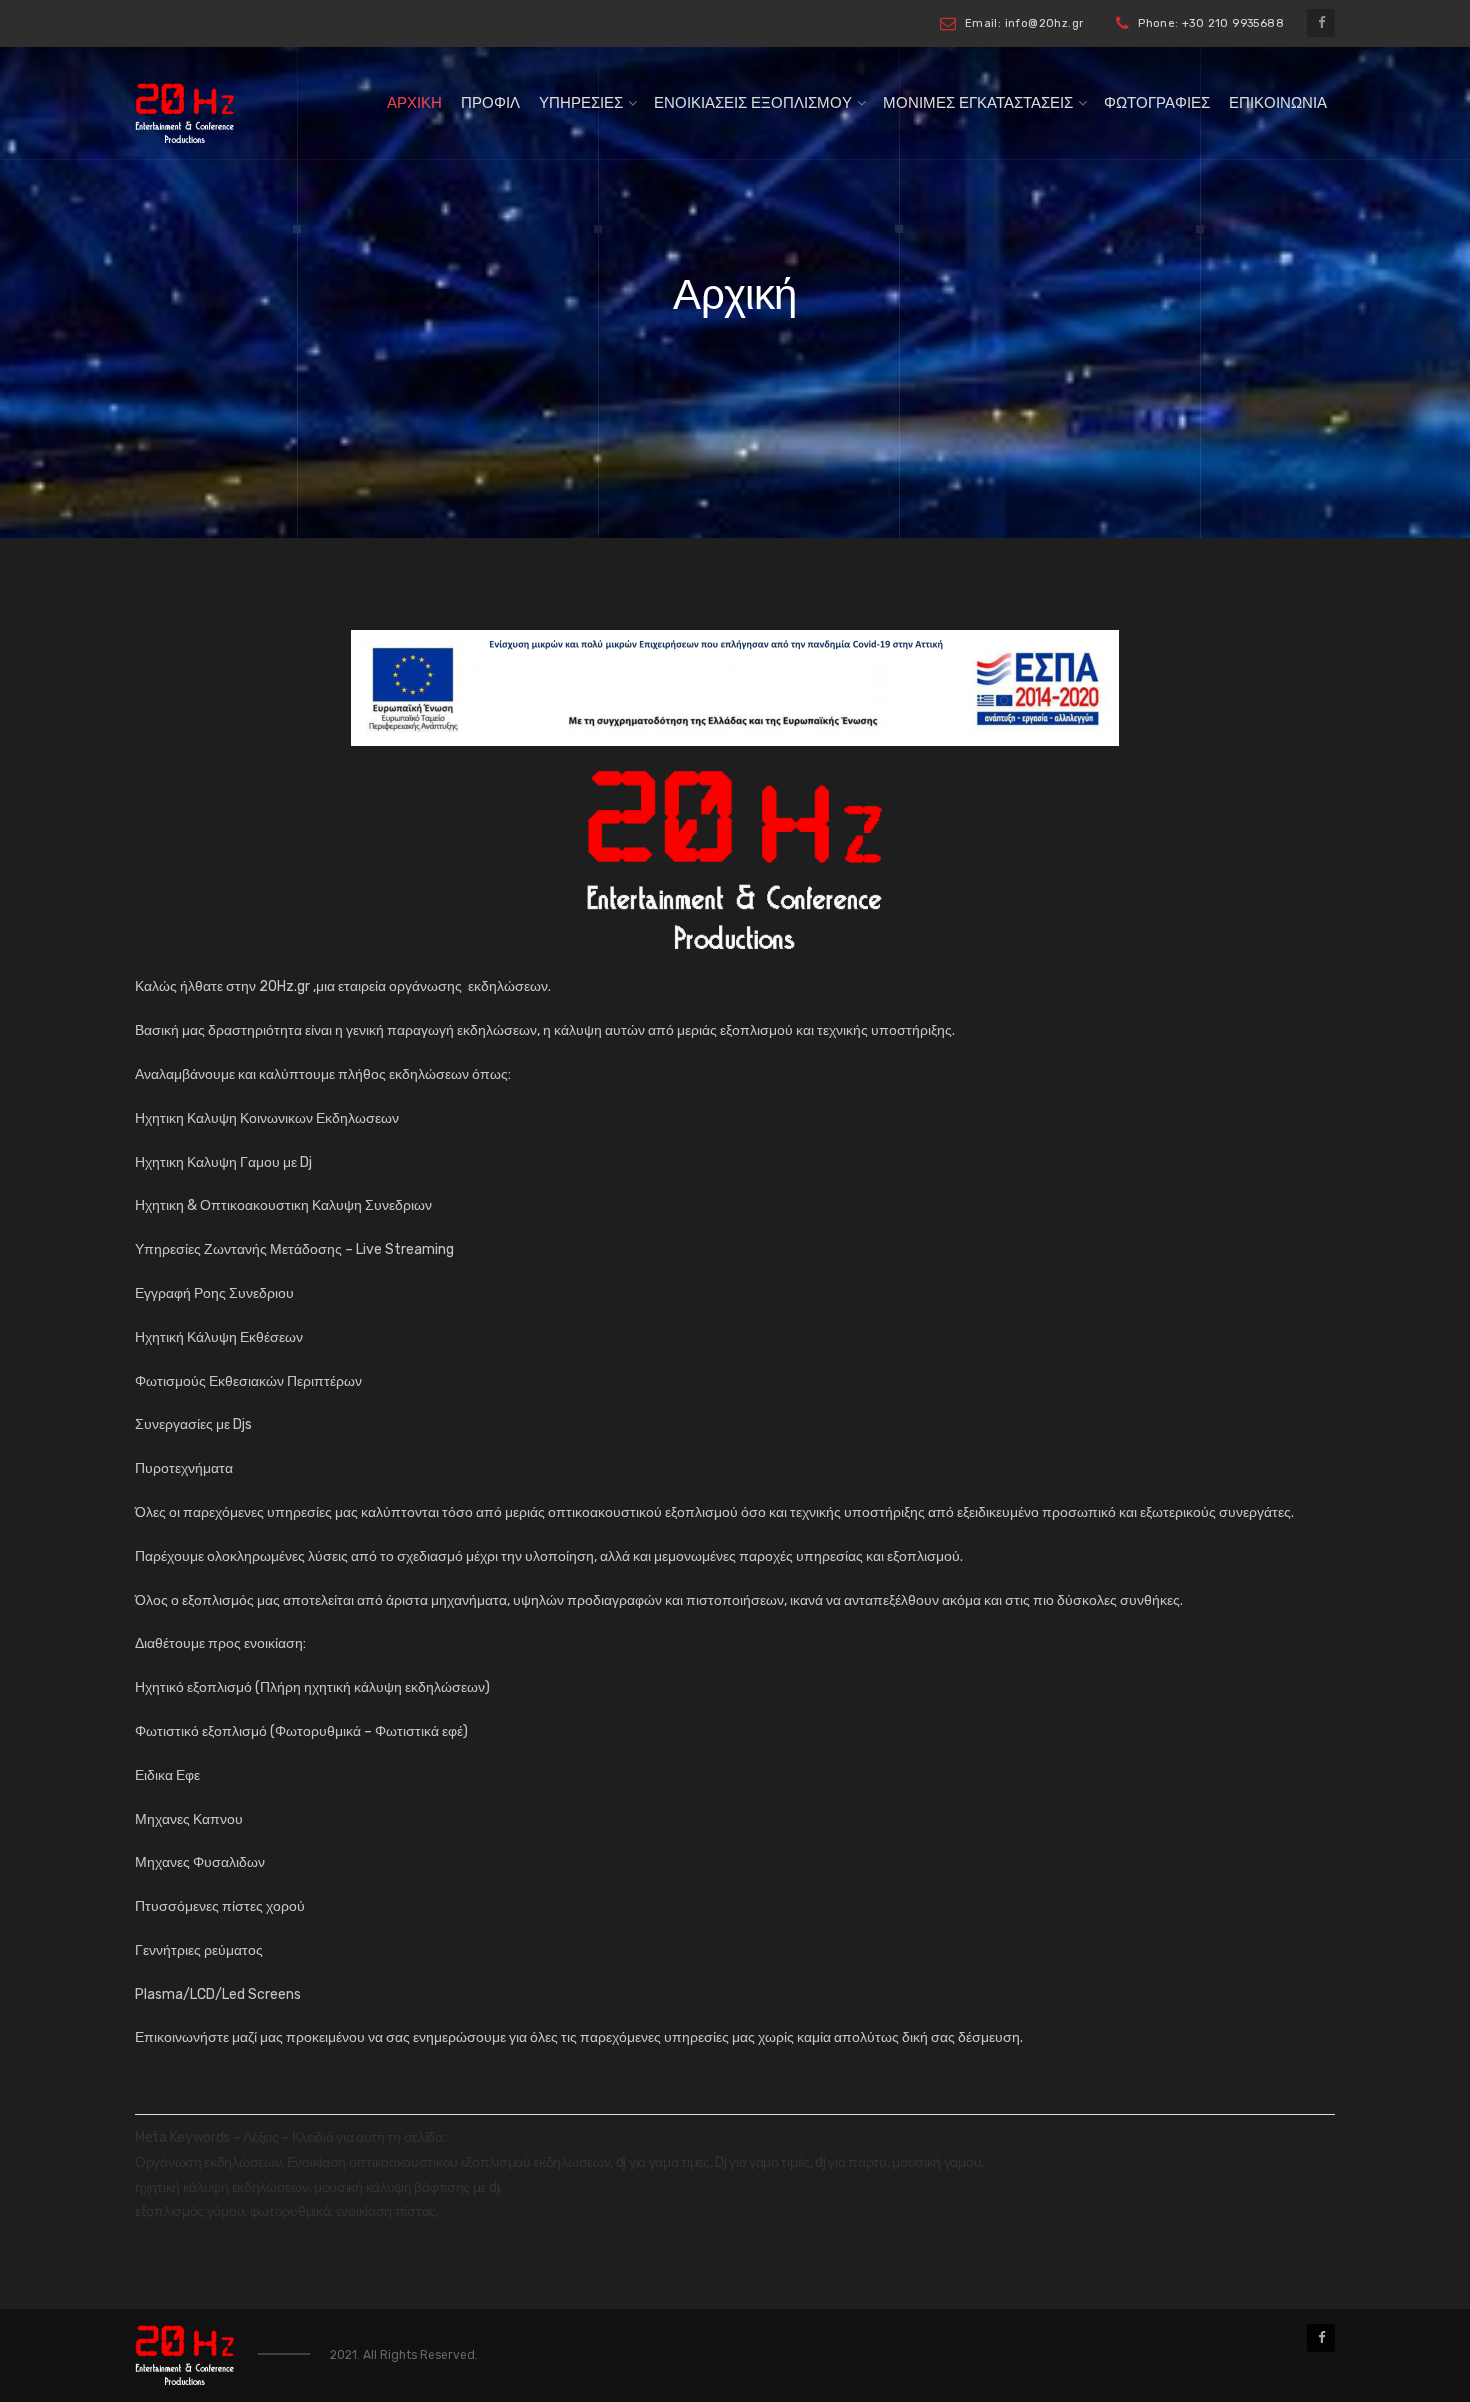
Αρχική (414, 103)
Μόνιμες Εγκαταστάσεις (978, 103)
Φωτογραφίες (1157, 103)
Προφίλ (490, 103)
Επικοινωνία (1278, 103)
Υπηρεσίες (581, 103)
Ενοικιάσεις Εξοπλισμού (753, 103)
